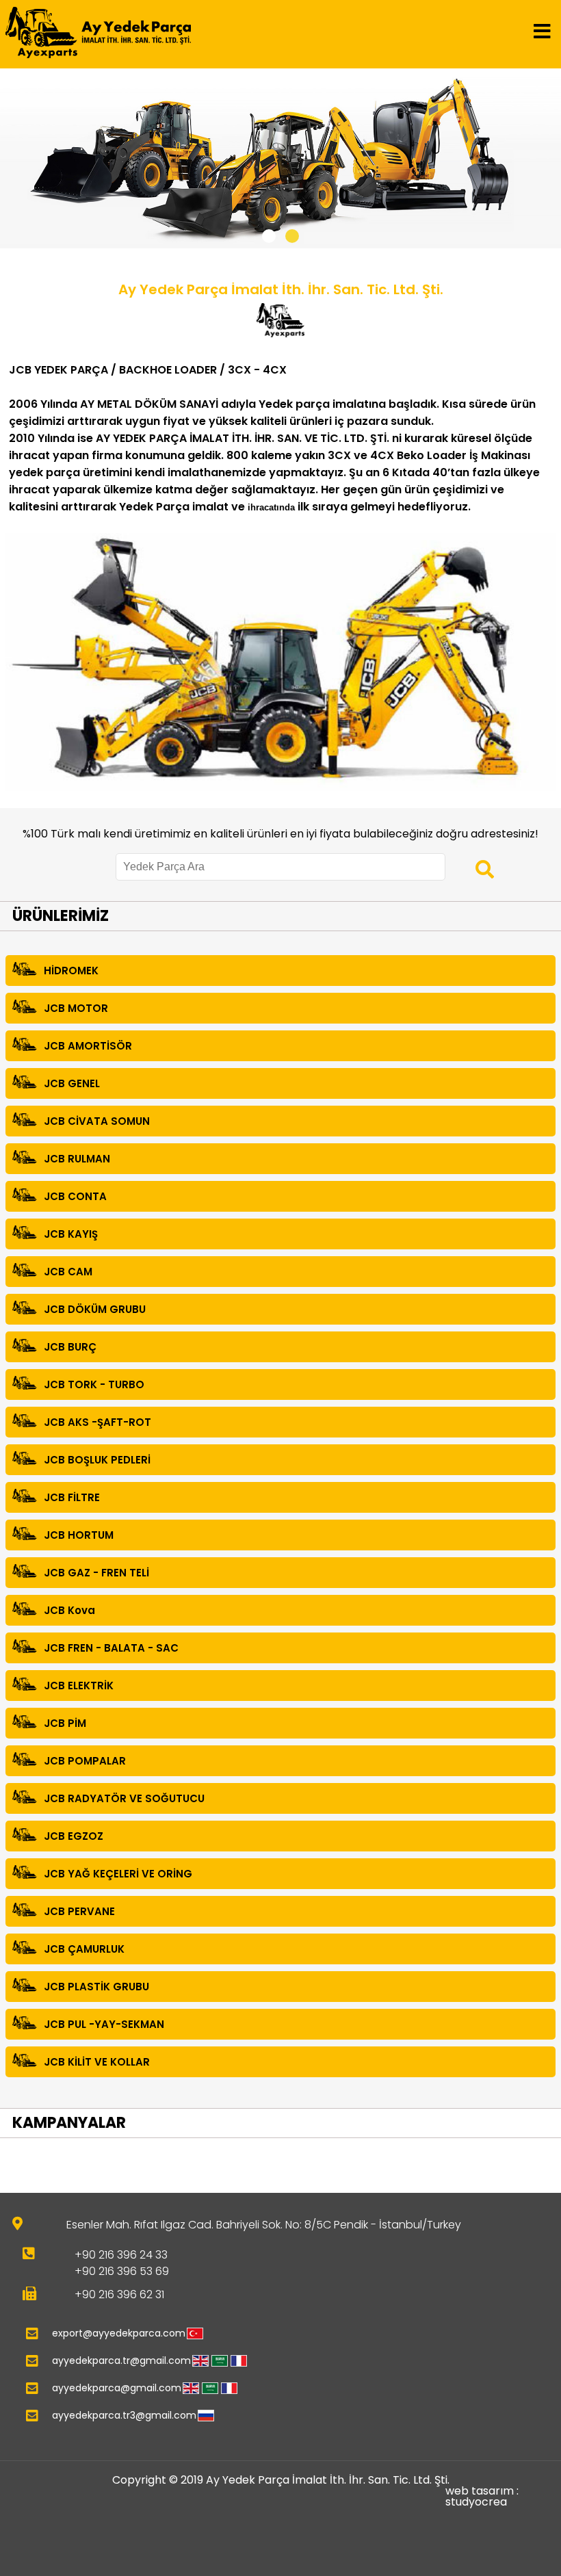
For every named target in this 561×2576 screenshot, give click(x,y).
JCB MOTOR (76, 1008)
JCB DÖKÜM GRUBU (95, 1309)
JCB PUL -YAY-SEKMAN (104, 2024)
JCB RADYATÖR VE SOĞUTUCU (124, 1798)
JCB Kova (69, 1610)
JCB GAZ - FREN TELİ (96, 1573)
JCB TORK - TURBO (94, 1384)
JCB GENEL (72, 1083)
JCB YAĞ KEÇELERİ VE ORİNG (118, 1874)
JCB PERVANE (79, 1911)
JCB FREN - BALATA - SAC (111, 1648)
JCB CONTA (75, 1196)
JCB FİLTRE (72, 1497)
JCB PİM (65, 1723)
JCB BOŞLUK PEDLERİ (97, 1460)
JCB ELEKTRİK (79, 1686)
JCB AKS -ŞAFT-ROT (97, 1422)
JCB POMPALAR (85, 1761)
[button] (269, 236)
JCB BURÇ (70, 1347)
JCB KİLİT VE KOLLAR (97, 2062)
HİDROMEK (71, 971)
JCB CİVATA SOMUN (97, 1121)
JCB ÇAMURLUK (84, 1949)
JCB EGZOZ (74, 1836)
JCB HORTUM (79, 1535)
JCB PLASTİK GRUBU (96, 1987)
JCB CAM (68, 1272)
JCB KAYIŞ (71, 1234)
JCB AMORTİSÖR (88, 1046)
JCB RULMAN (77, 1159)
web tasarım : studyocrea (482, 2497)
